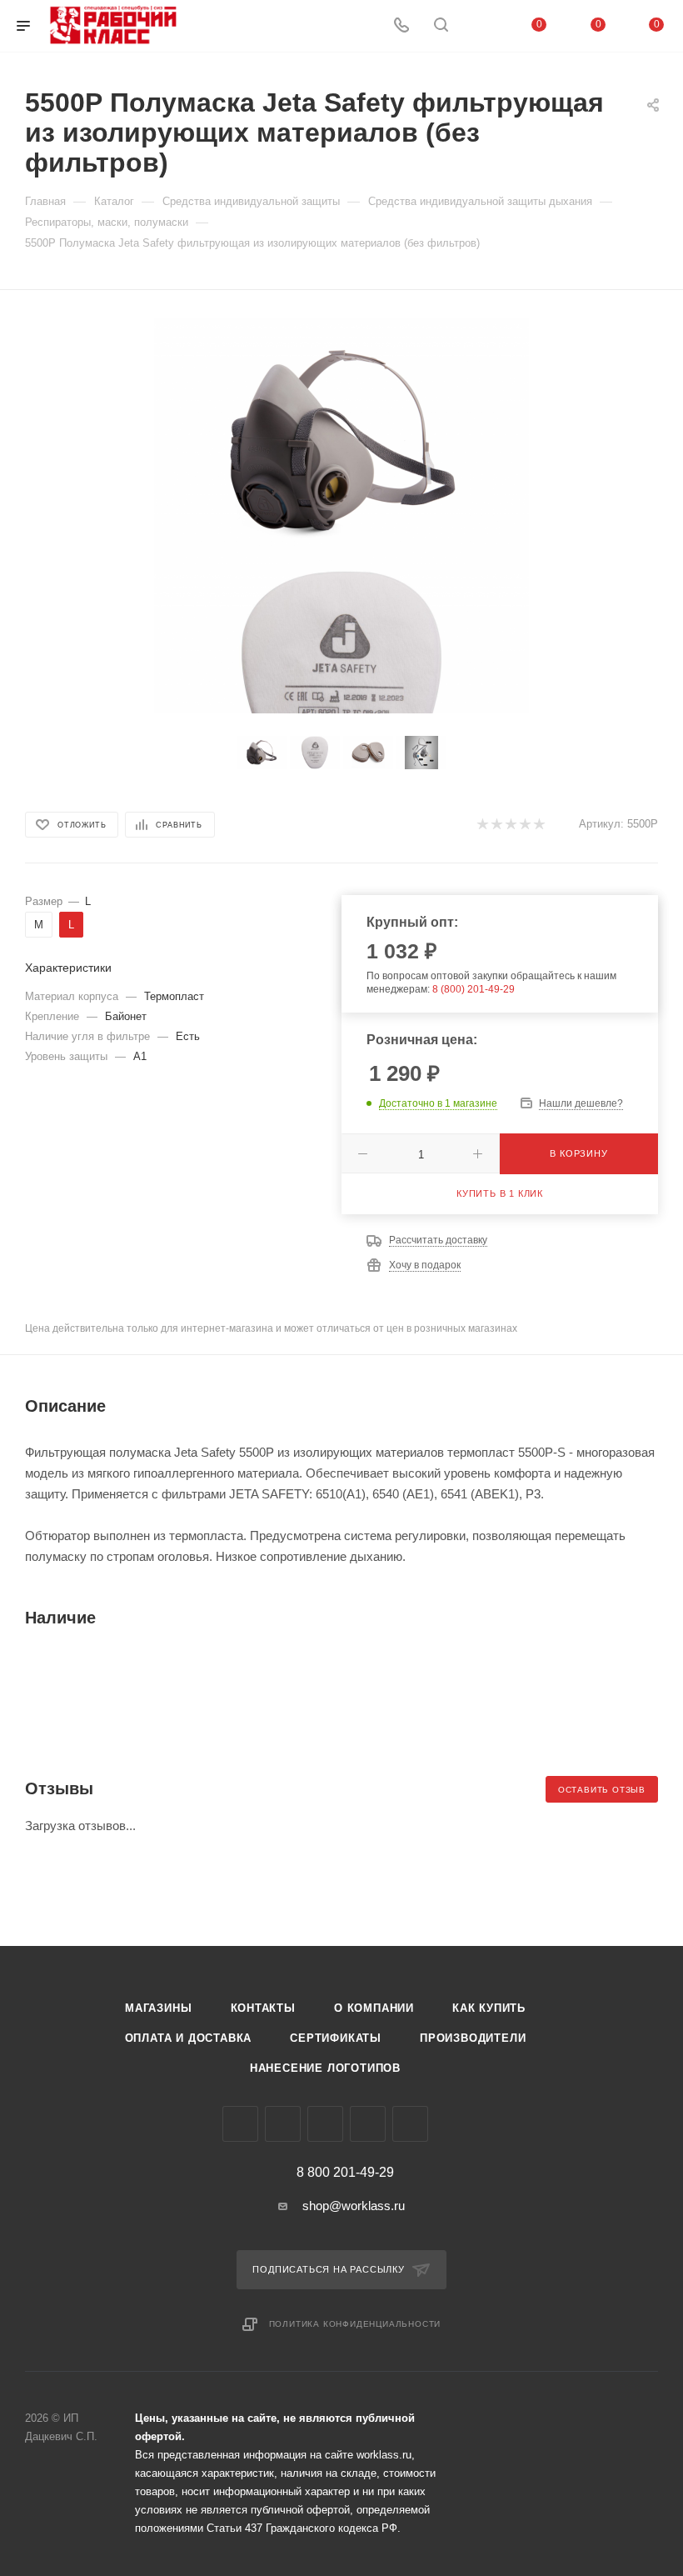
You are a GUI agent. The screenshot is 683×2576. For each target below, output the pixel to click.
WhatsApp (368, 2124)
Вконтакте (240, 2124)
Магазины (158, 2008)
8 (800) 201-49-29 (474, 989)
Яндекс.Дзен (410, 2124)
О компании (374, 2008)
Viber (325, 2124)
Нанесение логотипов (325, 2068)
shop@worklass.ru (354, 2206)
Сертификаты (336, 2038)
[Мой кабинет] (481, 26)
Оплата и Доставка (189, 2038)
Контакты (263, 2008)
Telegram (283, 2124)
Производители (473, 2038)
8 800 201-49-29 (345, 2173)
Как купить (489, 2008)
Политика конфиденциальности (355, 2324)
